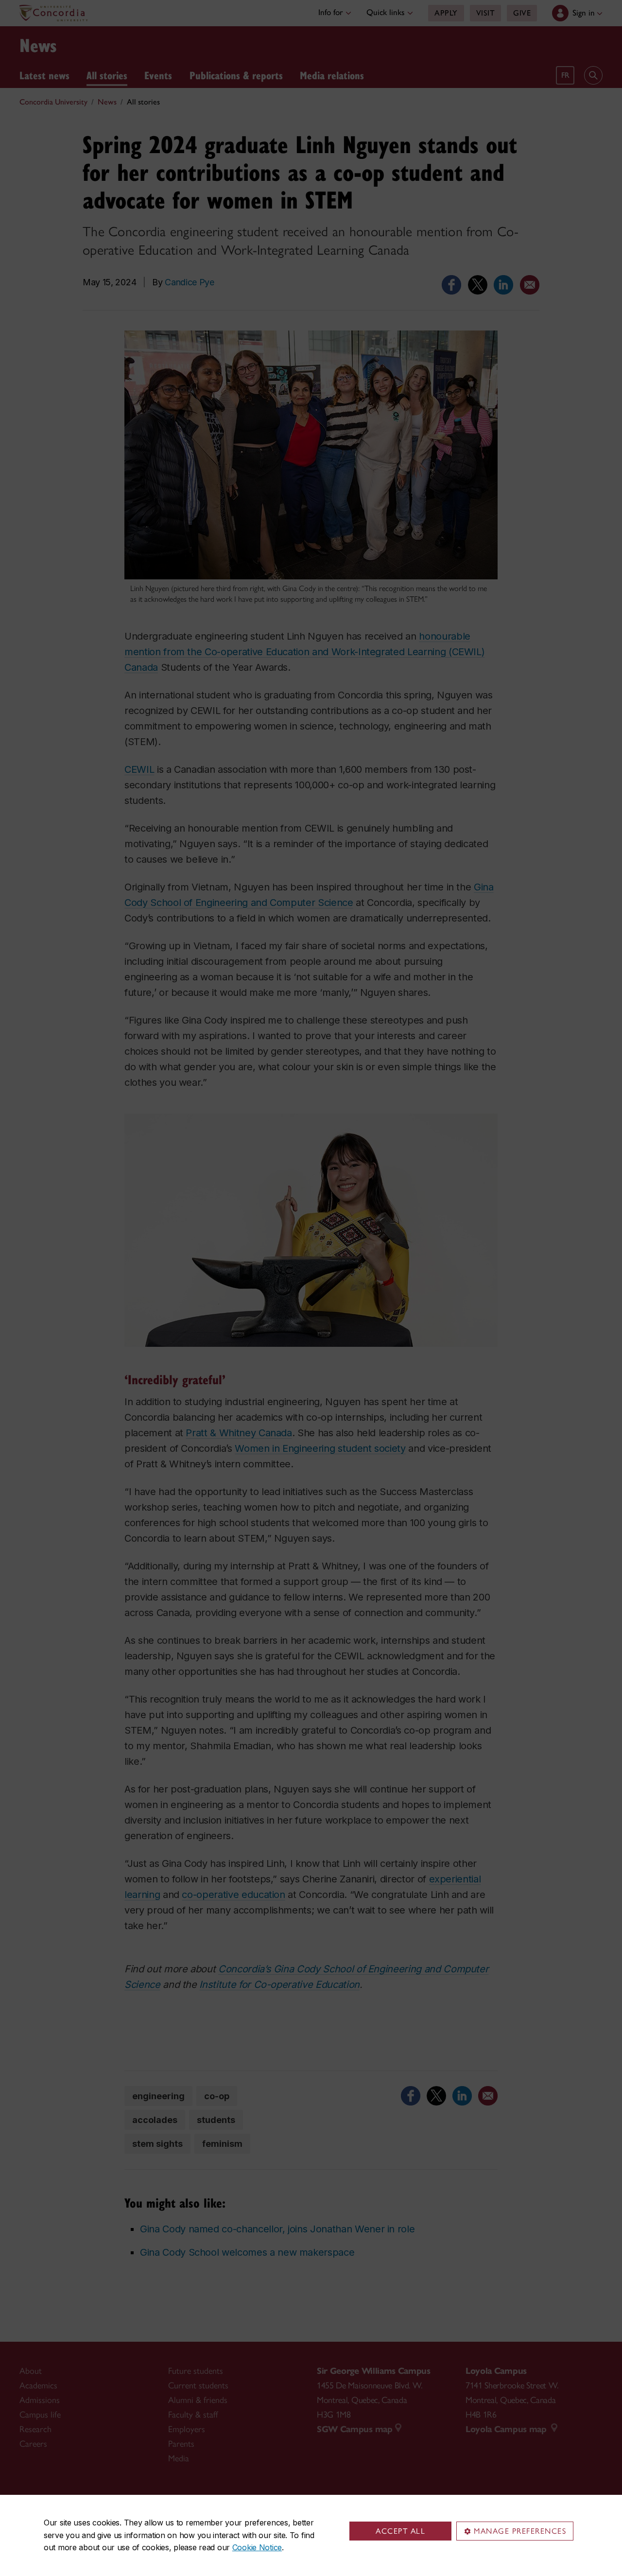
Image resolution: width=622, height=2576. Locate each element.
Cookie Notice (257, 2547)
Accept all (400, 2531)
